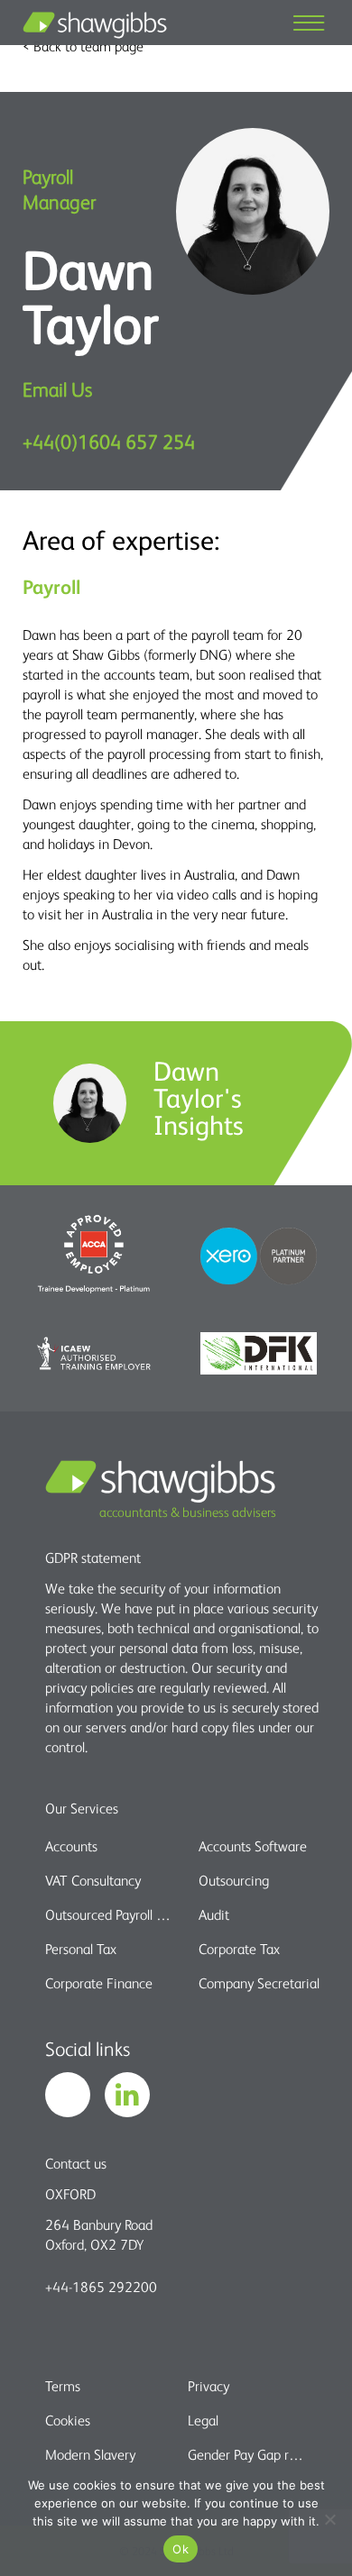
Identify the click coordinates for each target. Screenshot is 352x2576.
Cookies (68, 2420)
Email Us (57, 389)
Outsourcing (234, 1880)
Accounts (71, 1846)
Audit (214, 1914)
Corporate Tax (239, 1949)
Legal (203, 2420)
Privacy (208, 2386)
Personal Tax (81, 1949)
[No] (329, 2519)
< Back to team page (83, 46)
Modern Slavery (90, 2454)
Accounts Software (253, 1846)
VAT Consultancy (93, 1880)
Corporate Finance (99, 1983)
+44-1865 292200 (101, 2287)
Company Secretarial (259, 1983)
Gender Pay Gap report (248, 2454)
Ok (181, 2549)
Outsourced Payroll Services (111, 1914)
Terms (63, 2386)
